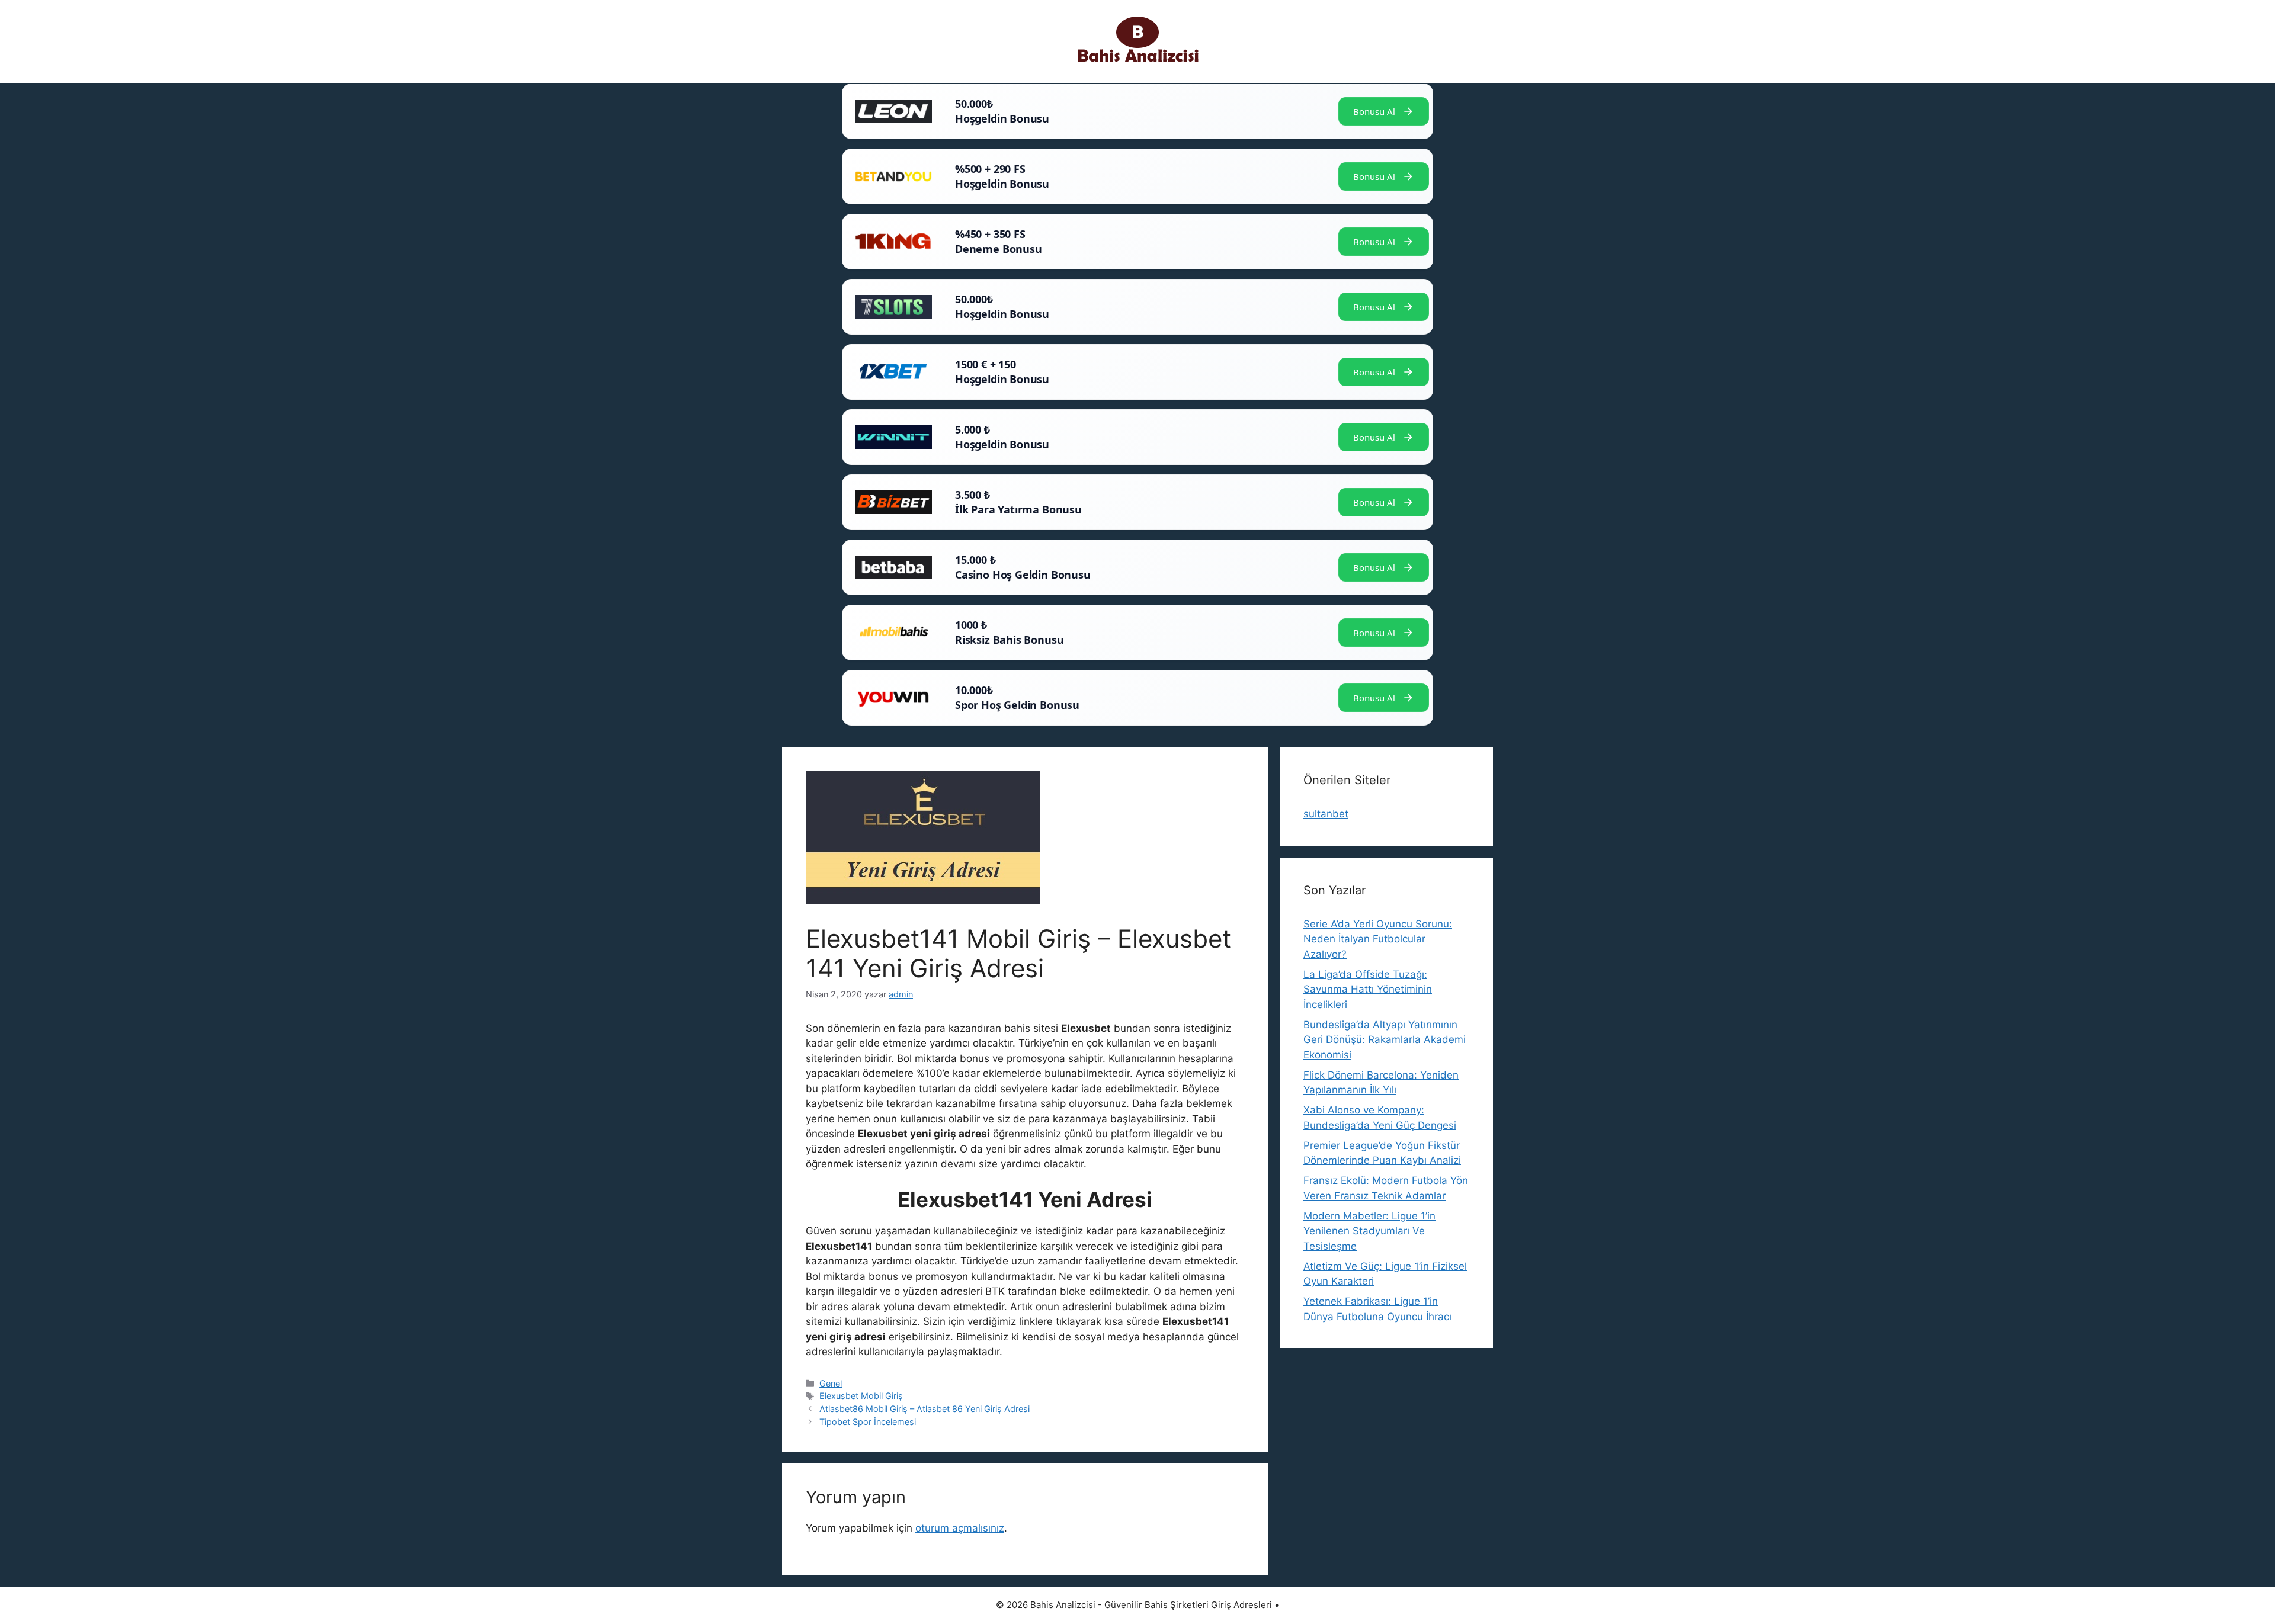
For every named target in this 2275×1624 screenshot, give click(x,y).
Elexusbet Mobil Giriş (861, 1396)
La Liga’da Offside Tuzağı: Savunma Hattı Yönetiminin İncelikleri (1368, 989)
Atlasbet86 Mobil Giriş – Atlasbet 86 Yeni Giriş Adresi (925, 1409)
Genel (831, 1383)
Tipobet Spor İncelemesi (868, 1422)
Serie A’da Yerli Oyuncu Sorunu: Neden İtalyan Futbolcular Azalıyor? (1378, 939)
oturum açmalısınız (960, 1528)
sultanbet (1326, 814)
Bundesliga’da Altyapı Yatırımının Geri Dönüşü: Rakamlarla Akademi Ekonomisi (1385, 1040)
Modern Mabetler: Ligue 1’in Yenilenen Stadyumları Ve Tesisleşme (1369, 1231)
